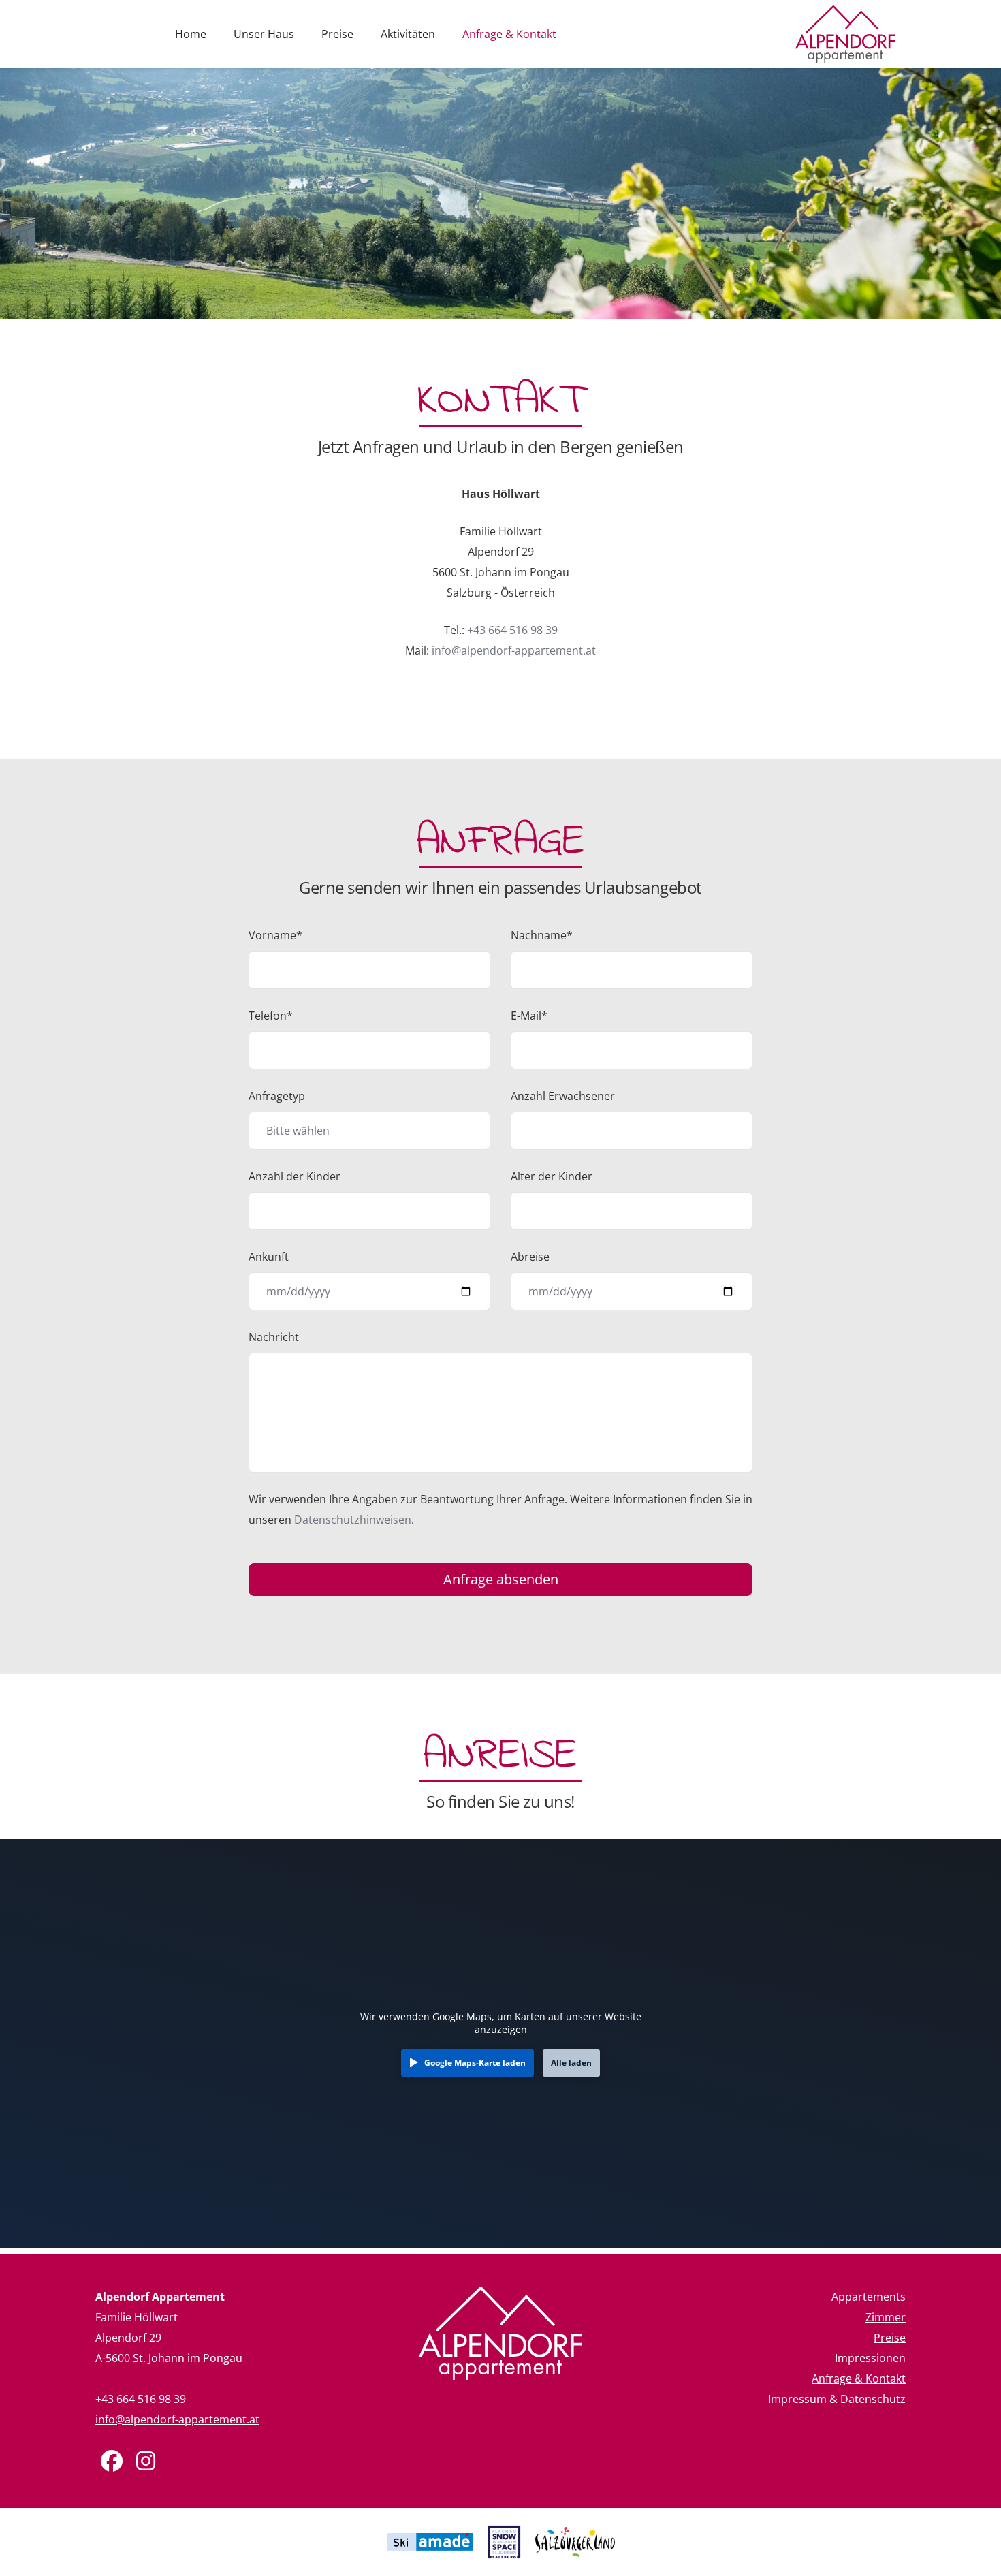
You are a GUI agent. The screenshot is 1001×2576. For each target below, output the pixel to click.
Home (191, 34)
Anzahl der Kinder (295, 1176)
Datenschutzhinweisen (353, 1520)
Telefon (271, 1016)
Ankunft (269, 1257)
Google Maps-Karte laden (475, 2063)
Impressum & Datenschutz (837, 2399)
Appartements (869, 2297)
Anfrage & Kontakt (509, 34)
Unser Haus (264, 34)
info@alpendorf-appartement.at (514, 650)
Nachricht (274, 1337)
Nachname (542, 935)
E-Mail (529, 1016)
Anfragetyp (277, 1096)
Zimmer (886, 2317)
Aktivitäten (408, 34)
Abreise (530, 1257)
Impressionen (870, 2358)
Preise (337, 34)
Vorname (275, 935)
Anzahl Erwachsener (563, 1096)
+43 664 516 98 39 (512, 630)
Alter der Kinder (552, 1176)
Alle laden (571, 2063)
